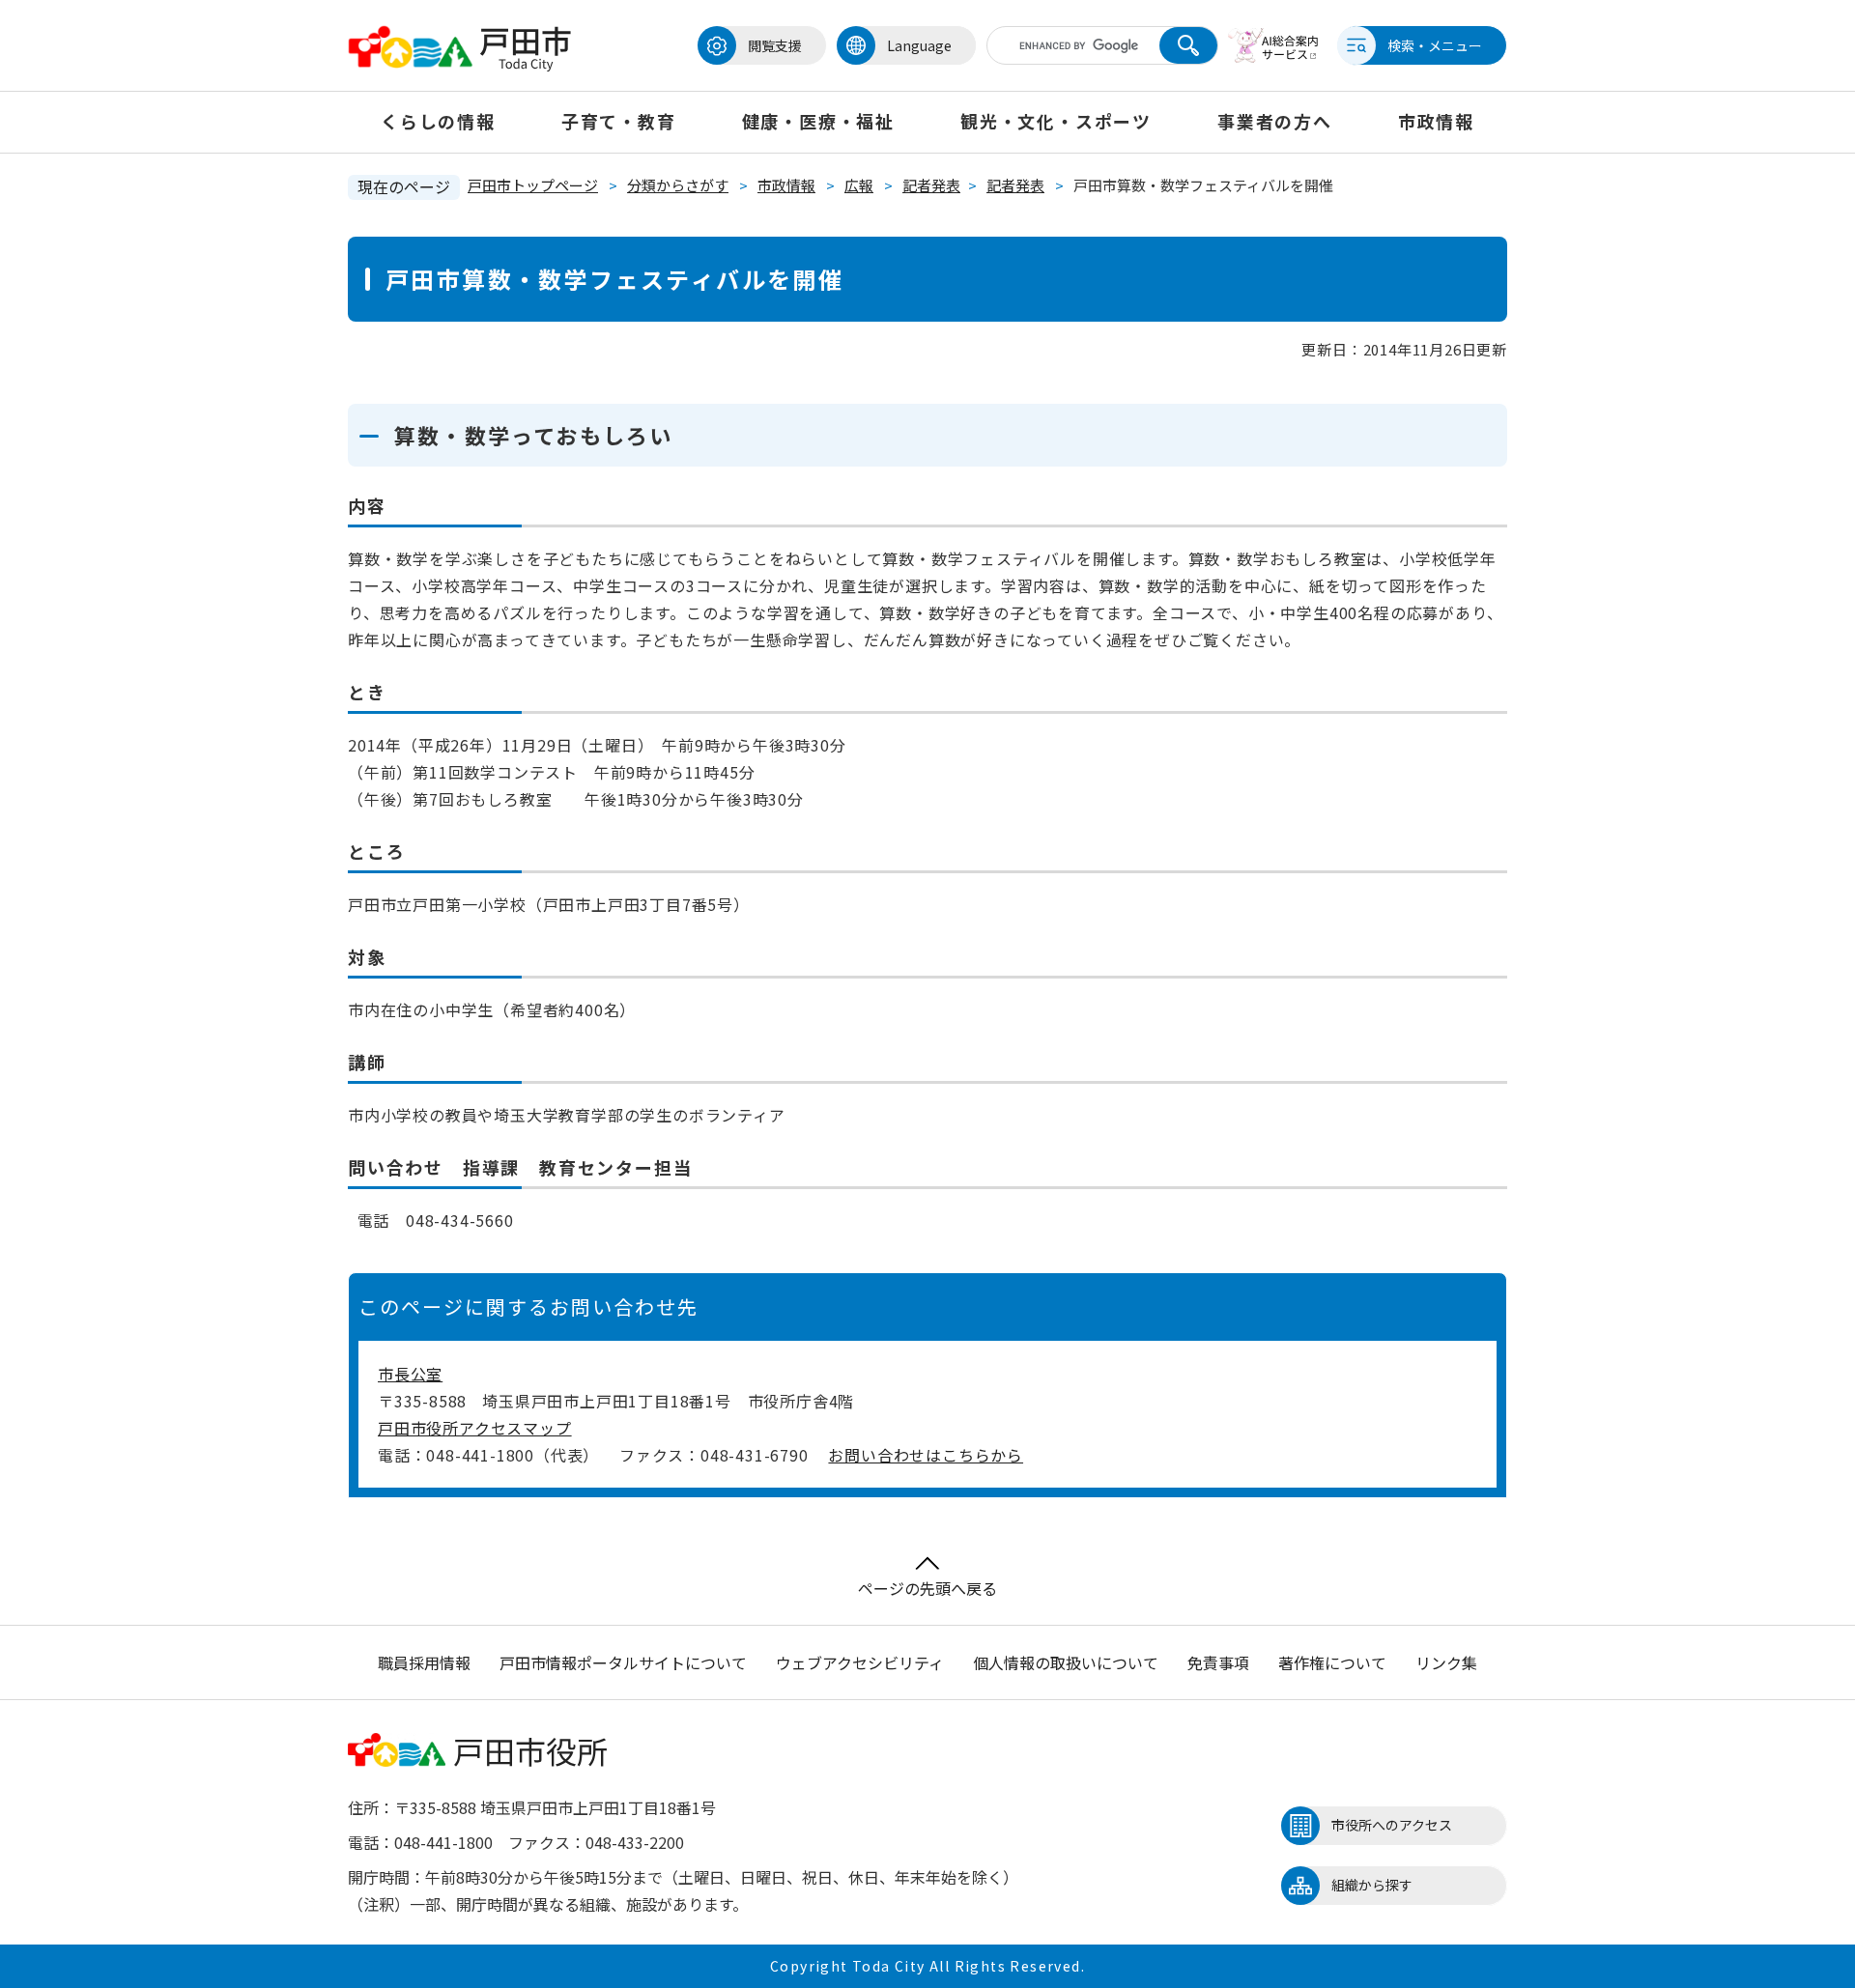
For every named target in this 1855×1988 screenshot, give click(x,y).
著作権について (1332, 1662)
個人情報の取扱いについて (1066, 1662)
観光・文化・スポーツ (1056, 121)
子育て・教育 (619, 121)
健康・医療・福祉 (818, 121)
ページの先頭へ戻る (927, 1588)
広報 (859, 185)
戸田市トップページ (533, 185)
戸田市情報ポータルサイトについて (623, 1662)
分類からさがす (678, 185)
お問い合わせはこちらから (926, 1455)
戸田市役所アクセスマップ (475, 1428)
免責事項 (1218, 1662)
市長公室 (410, 1374)
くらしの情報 (438, 121)
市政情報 (1436, 121)
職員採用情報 (424, 1662)
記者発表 (931, 185)
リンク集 (1446, 1662)
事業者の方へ (1275, 121)
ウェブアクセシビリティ (860, 1662)
